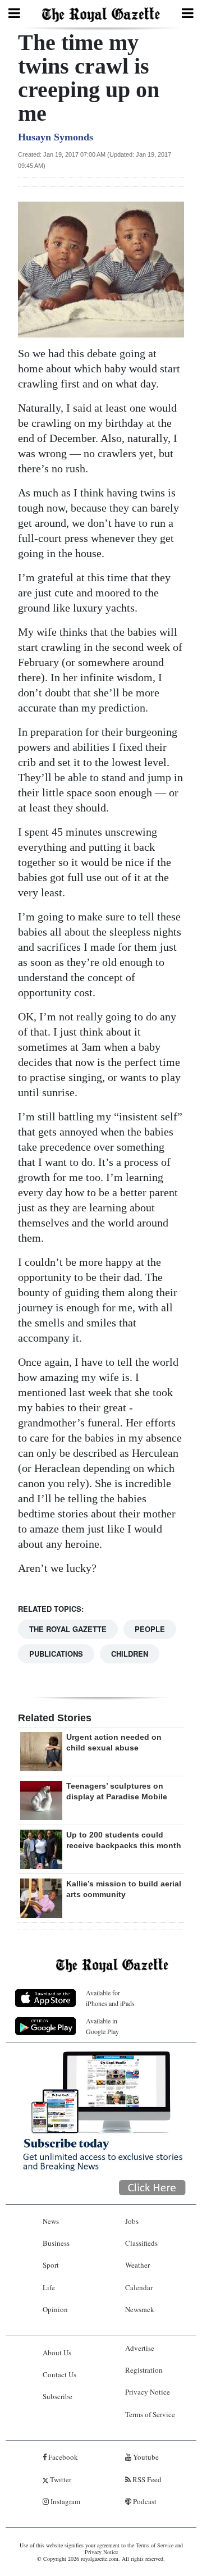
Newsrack (140, 2309)
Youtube (145, 2457)
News (51, 2221)
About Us (57, 2352)
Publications (56, 1654)
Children (130, 1654)
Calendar (139, 2287)
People (150, 1629)
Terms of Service (150, 2414)
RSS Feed (146, 2479)
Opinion (55, 2309)
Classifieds (141, 2243)
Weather (137, 2265)
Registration (144, 2370)
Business (56, 2243)
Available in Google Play (102, 2026)
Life (49, 2287)
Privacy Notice (148, 2392)
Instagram (65, 2501)
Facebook (62, 2457)
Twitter (60, 2479)
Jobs (132, 2221)
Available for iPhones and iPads (110, 1998)
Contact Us (59, 2374)
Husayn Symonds (56, 137)
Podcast (144, 2501)
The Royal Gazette (68, 1629)
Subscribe (58, 2396)
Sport (51, 2265)
